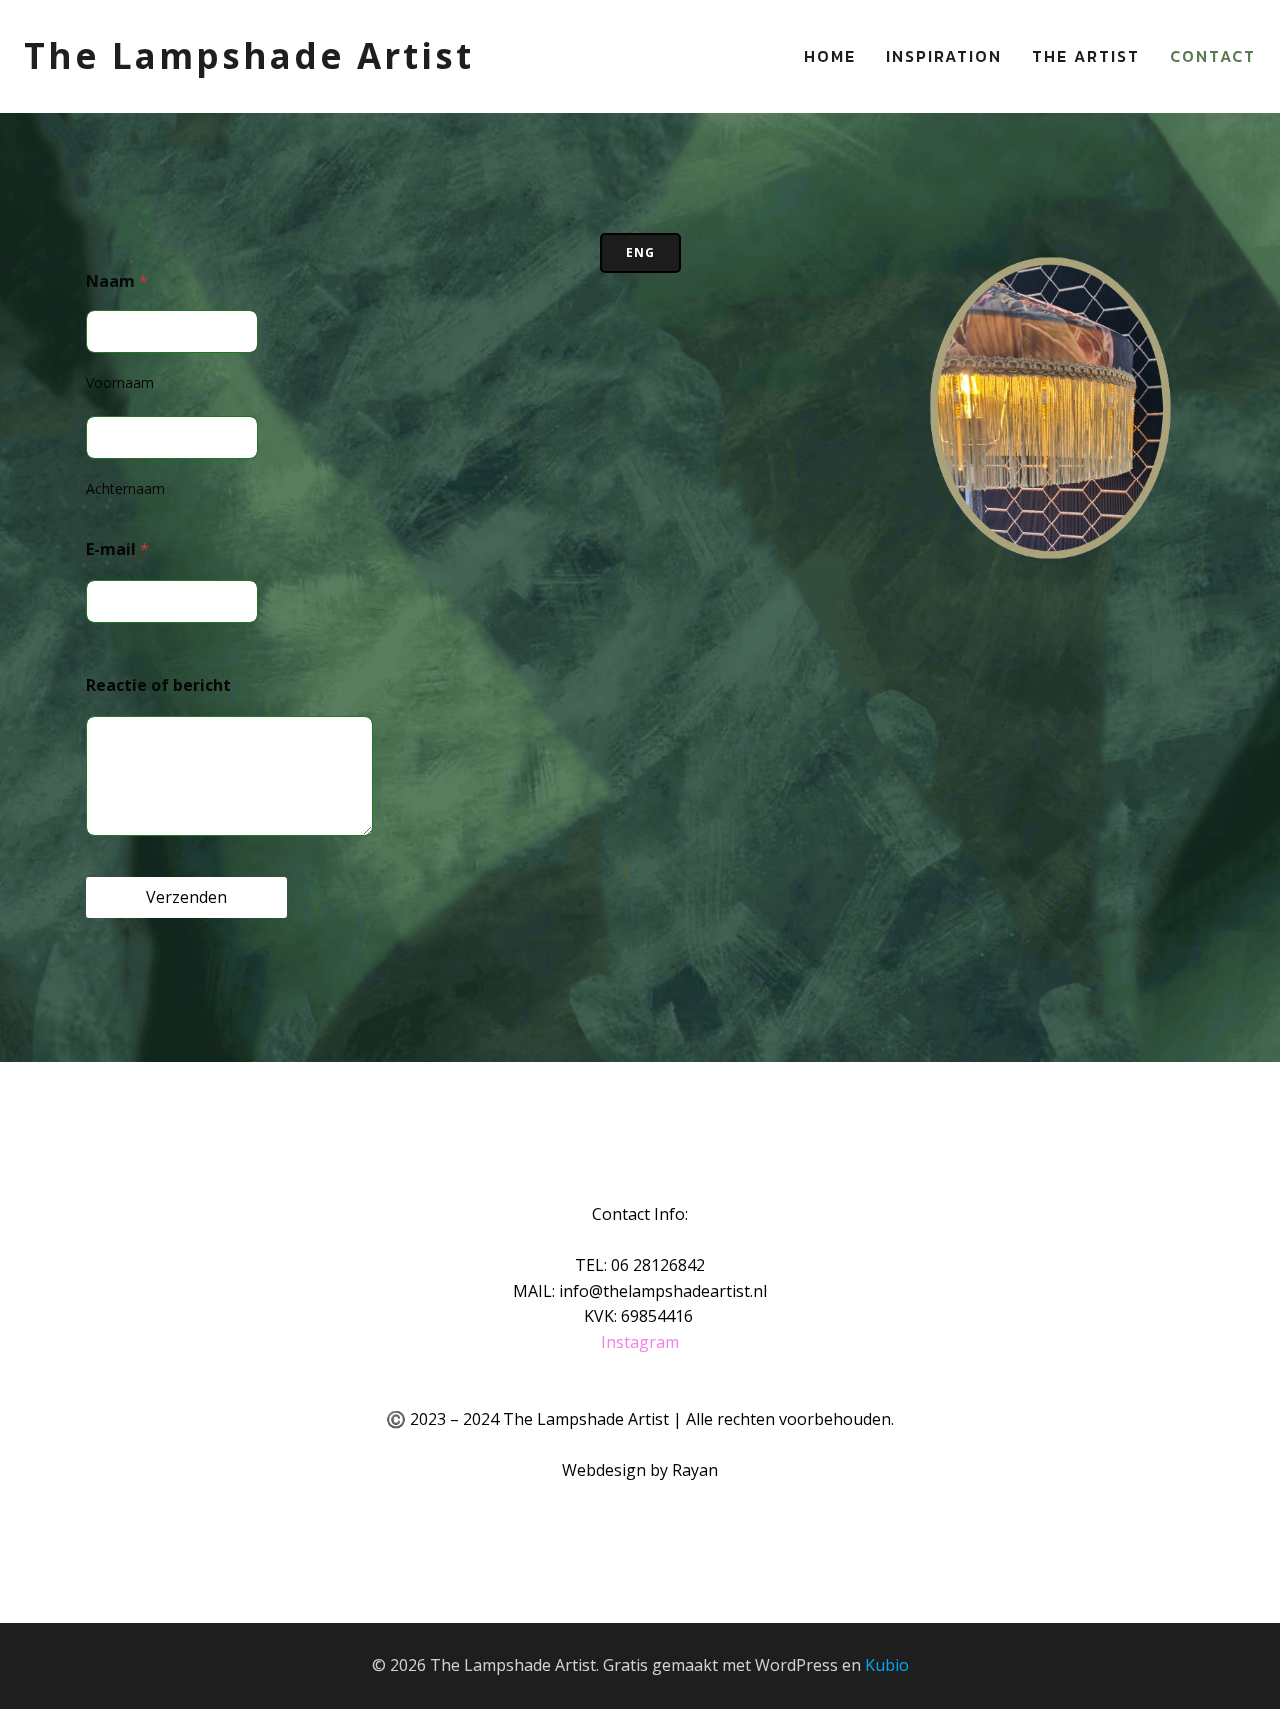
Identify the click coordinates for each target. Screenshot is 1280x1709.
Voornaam (120, 382)
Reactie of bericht (158, 685)
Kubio (887, 1665)
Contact (1213, 56)
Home (830, 56)
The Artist (1086, 56)
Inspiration (944, 56)
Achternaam (125, 488)
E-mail (117, 549)
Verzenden (186, 897)
